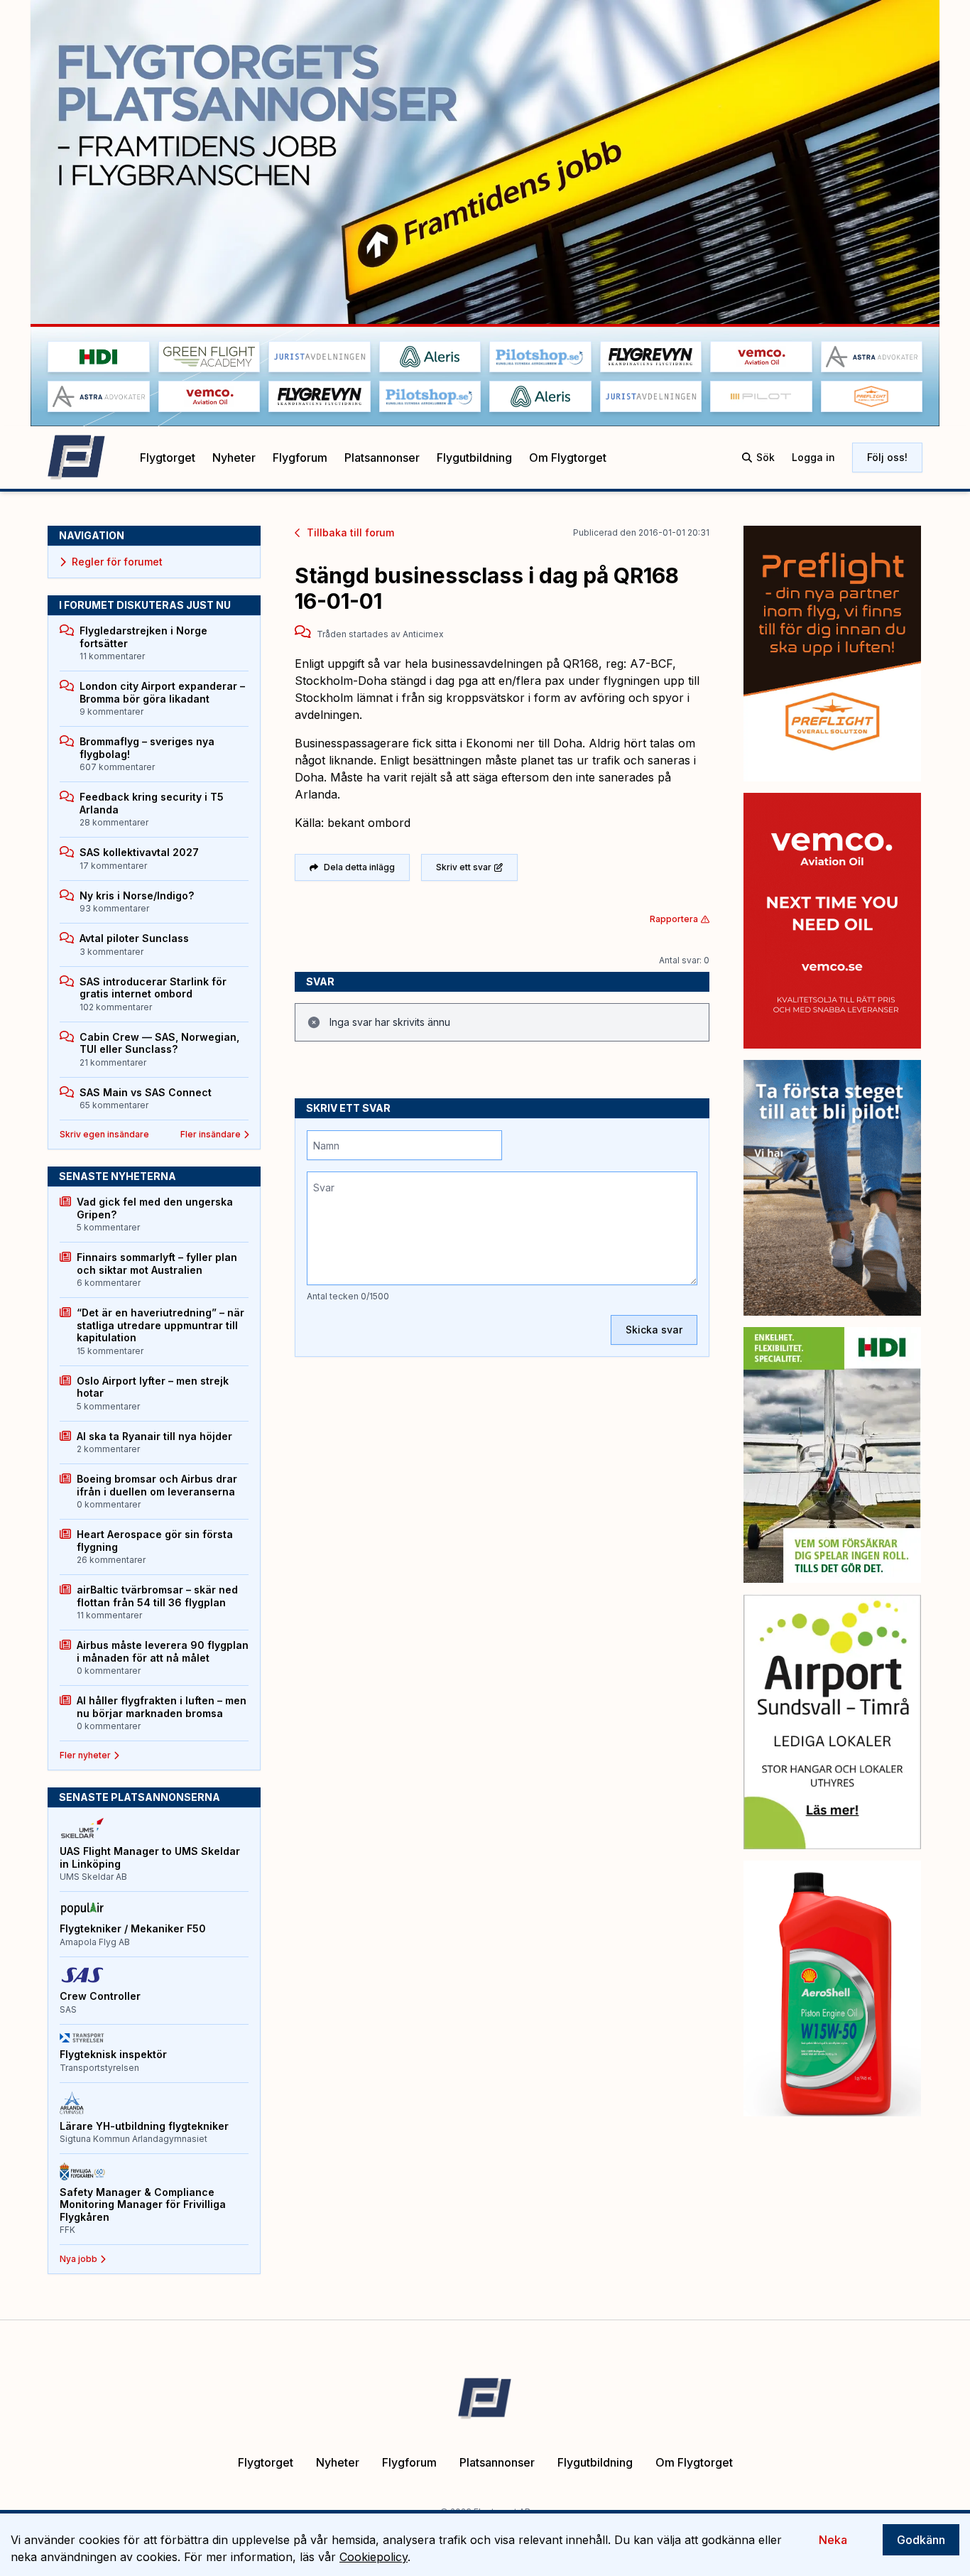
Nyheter (234, 458)
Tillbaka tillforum (350, 532)
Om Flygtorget (568, 458)
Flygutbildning (474, 458)
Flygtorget (168, 458)
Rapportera (674, 919)
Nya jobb (78, 2259)
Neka (833, 2540)
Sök (765, 457)
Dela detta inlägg (359, 867)
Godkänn (921, 2540)
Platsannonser (382, 458)
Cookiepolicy (374, 2557)
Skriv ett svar (464, 867)
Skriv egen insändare (104, 1134)
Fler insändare (211, 1134)
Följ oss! (887, 457)
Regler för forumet (117, 562)
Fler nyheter (85, 1755)
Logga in (813, 457)
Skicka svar (654, 1330)
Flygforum (300, 458)
